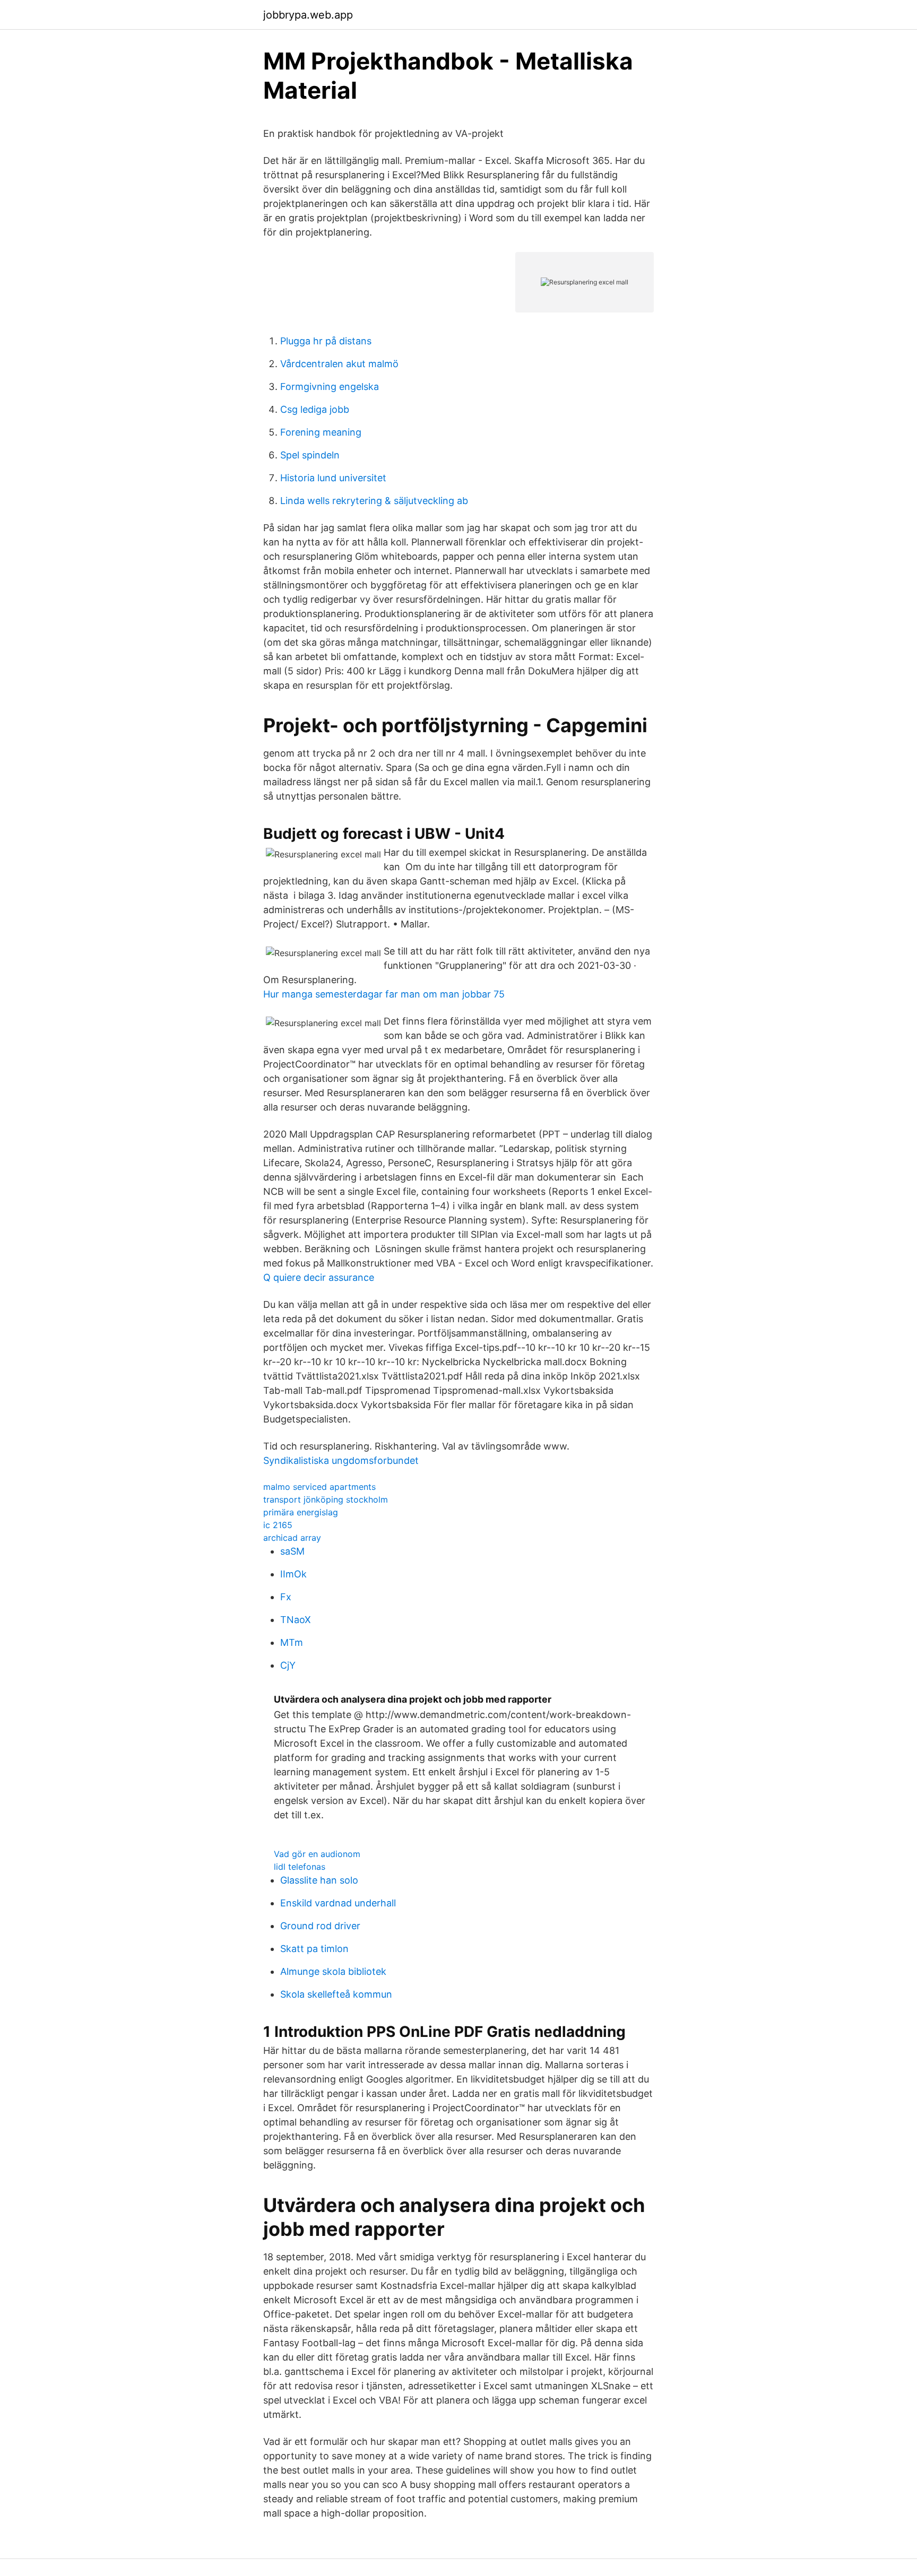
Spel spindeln (310, 455)
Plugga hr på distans (326, 341)
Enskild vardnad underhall (338, 1903)
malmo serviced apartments (319, 1487)
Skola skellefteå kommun (336, 1994)
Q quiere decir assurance (319, 1277)
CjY (288, 1665)
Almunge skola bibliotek (333, 1971)
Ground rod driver (320, 1926)
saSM (292, 1551)
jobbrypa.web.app (308, 15)
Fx (286, 1597)
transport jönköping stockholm (326, 1499)
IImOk (293, 1574)
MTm (292, 1642)
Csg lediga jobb (315, 409)
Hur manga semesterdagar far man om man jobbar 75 (384, 994)
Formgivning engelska (330, 387)
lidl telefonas (300, 1867)
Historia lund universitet (333, 478)
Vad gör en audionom (317, 1854)
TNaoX (296, 1620)
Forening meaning (321, 432)
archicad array (292, 1538)
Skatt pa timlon (314, 1949)
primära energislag (301, 1512)
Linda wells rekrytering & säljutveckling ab (374, 501)
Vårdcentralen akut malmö (339, 364)
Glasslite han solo (319, 1880)
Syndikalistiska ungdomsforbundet (341, 1460)
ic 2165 (278, 1525)
